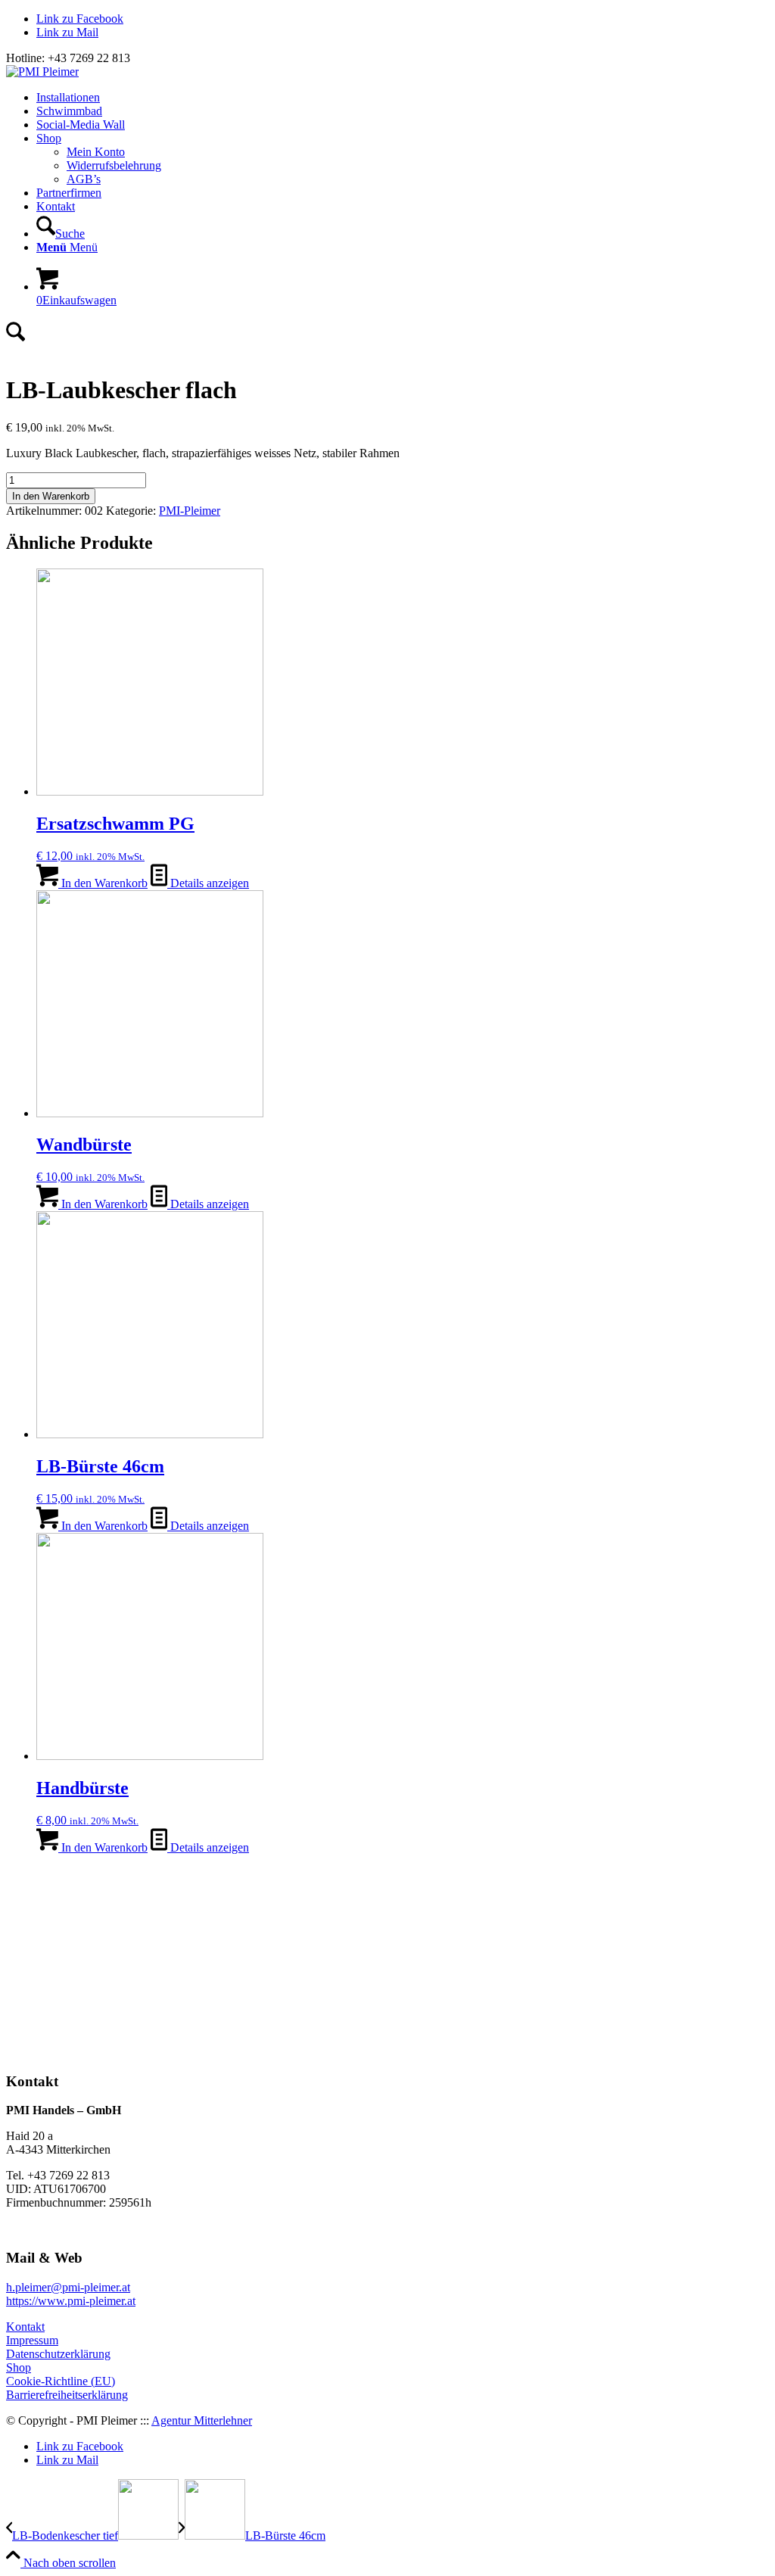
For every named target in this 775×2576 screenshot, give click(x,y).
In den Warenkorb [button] (103, 883)
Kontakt (25, 2327)
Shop (19, 2367)
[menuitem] (403, 98)
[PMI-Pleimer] (42, 72)
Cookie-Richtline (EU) (61, 2381)
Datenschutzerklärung (58, 2354)
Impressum (32, 2340)
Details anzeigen (208, 883)
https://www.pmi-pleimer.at (71, 2301)
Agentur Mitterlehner (202, 2420)
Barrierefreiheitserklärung (67, 2395)
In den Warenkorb (51, 496)
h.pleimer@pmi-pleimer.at (68, 2287)
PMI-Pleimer (190, 511)
